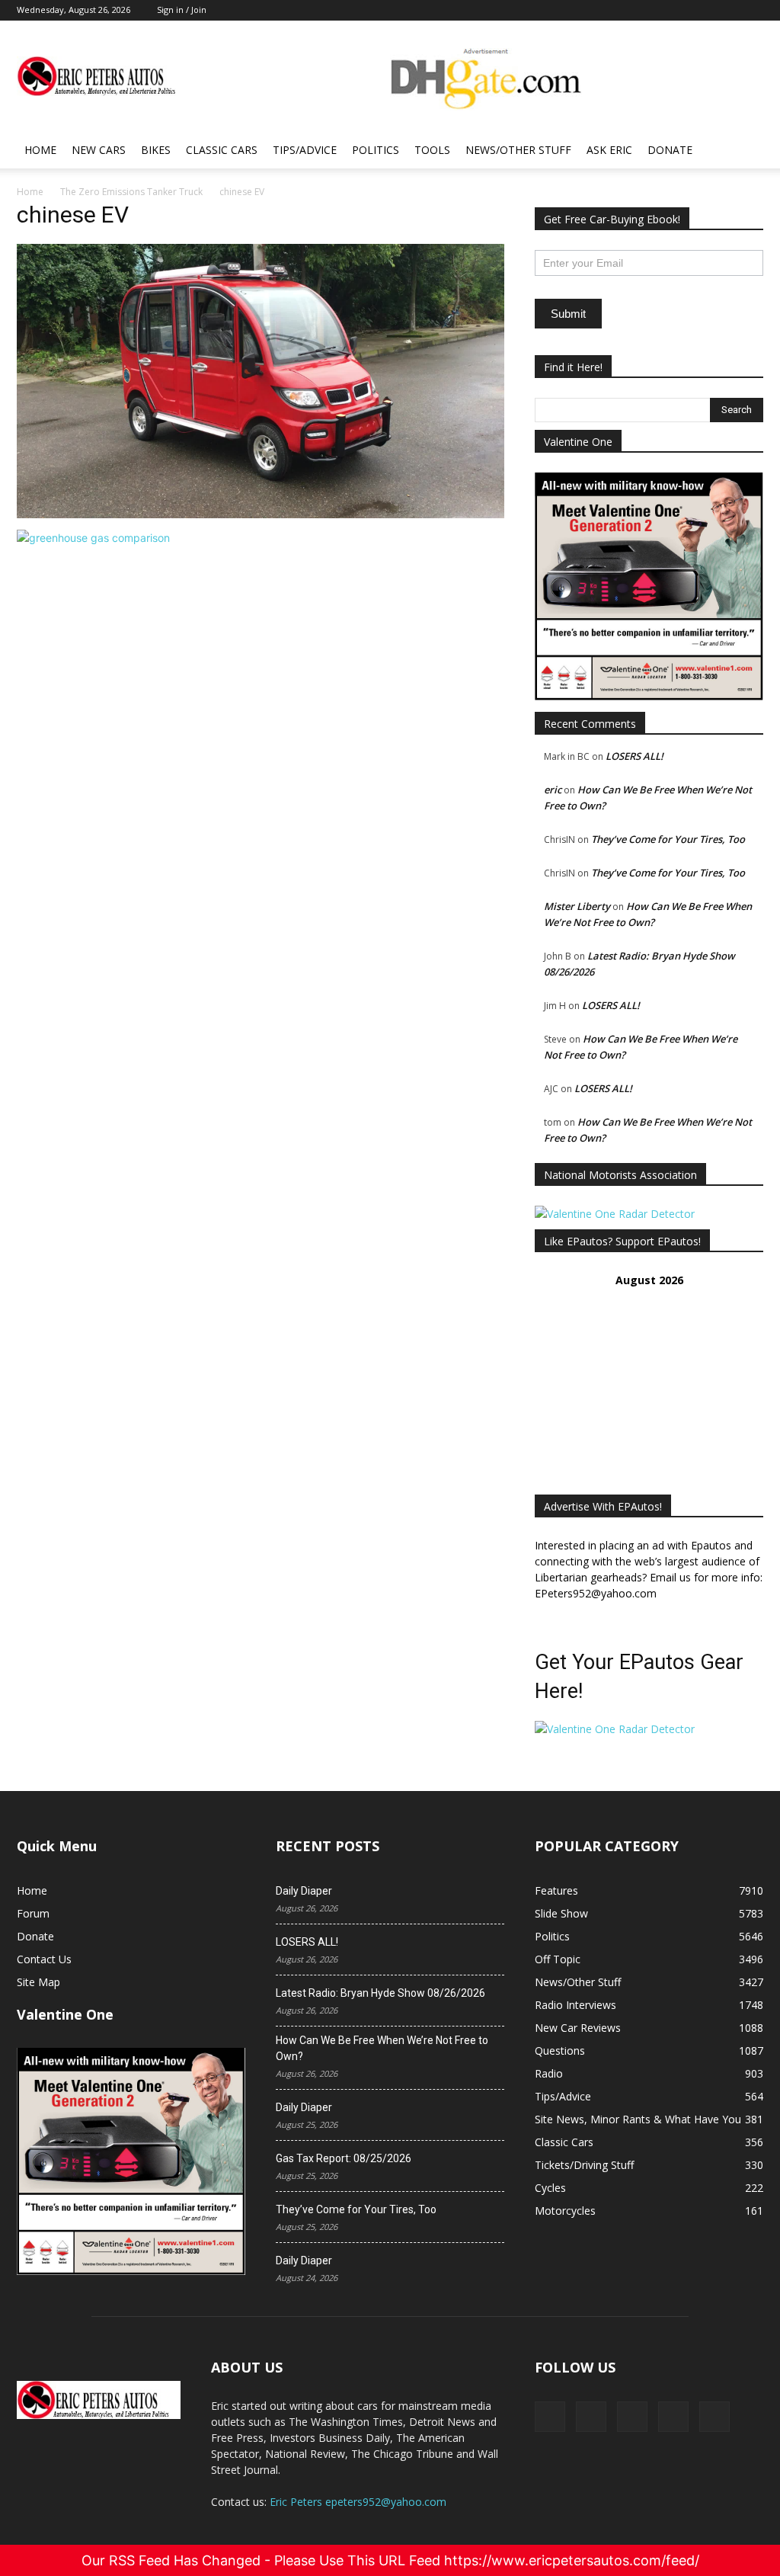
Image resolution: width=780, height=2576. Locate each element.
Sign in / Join (182, 10)
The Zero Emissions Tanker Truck (131, 192)
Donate (670, 150)
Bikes (156, 150)
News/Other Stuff (518, 150)
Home (40, 150)
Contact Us (44, 1959)
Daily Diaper (304, 1891)
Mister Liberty (577, 906)
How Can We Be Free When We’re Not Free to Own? (382, 2048)
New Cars (99, 150)
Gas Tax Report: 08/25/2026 (344, 2158)
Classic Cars (222, 150)
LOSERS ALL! (635, 756)
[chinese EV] (261, 514)
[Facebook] (550, 2417)
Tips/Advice (305, 150)
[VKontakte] (673, 2417)
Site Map (38, 1982)
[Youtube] (714, 2417)
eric (553, 790)
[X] (591, 2417)
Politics (376, 150)
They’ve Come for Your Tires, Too (668, 839)
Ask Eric (609, 150)
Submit (568, 314)
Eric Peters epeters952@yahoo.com (358, 2502)
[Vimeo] (632, 2417)
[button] (745, 151)
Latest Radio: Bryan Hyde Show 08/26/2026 (380, 1993)
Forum (33, 1913)
